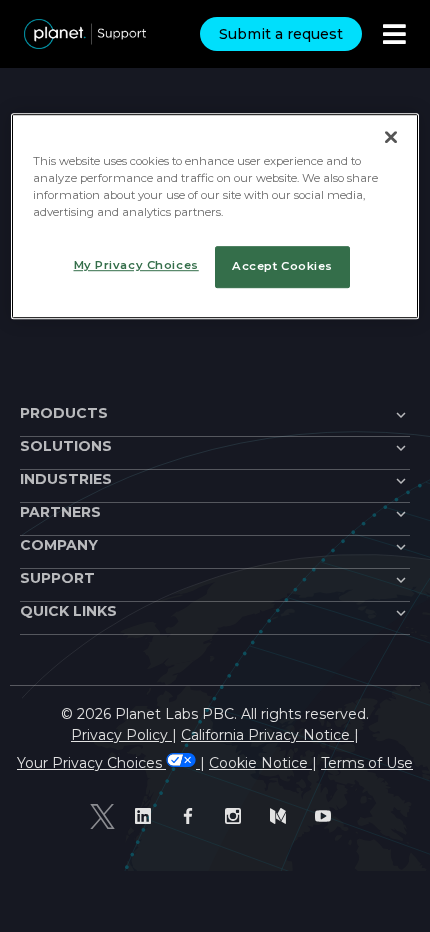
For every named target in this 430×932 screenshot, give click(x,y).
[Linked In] (147, 816)
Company (59, 545)
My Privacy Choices (136, 265)
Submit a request (281, 34)
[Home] (85, 34)
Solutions (66, 446)
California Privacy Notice (267, 735)
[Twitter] (102, 816)
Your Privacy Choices (91, 763)
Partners (60, 512)
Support (57, 578)
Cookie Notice (260, 763)
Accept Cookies (282, 266)
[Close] (391, 137)
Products (64, 413)
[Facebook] (192, 816)
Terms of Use (367, 763)
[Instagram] (237, 816)
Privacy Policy (121, 735)
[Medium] (282, 816)
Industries (66, 479)
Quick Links (68, 611)
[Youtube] (327, 816)
